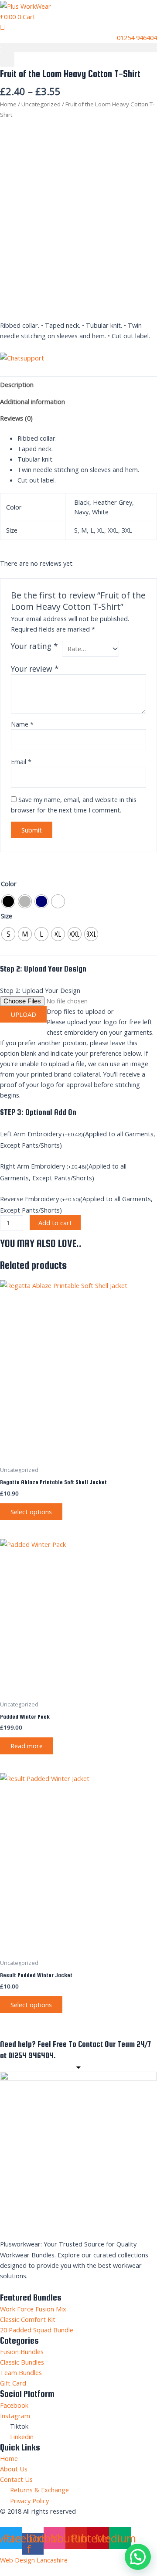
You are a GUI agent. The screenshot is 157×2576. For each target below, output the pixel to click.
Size (7, 916)
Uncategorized (41, 104)
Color (9, 884)
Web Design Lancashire (34, 2560)
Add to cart (55, 1223)
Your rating (34, 646)
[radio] (8, 901)
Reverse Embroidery (29, 1199)
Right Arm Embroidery (32, 1166)
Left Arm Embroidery (31, 1134)
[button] (78, 45)
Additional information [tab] (32, 401)
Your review (35, 669)
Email (21, 761)
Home (8, 104)
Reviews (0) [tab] (16, 418)
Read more (27, 1746)
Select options (31, 1512)
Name (22, 724)
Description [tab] (17, 384)
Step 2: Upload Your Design (40, 990)
